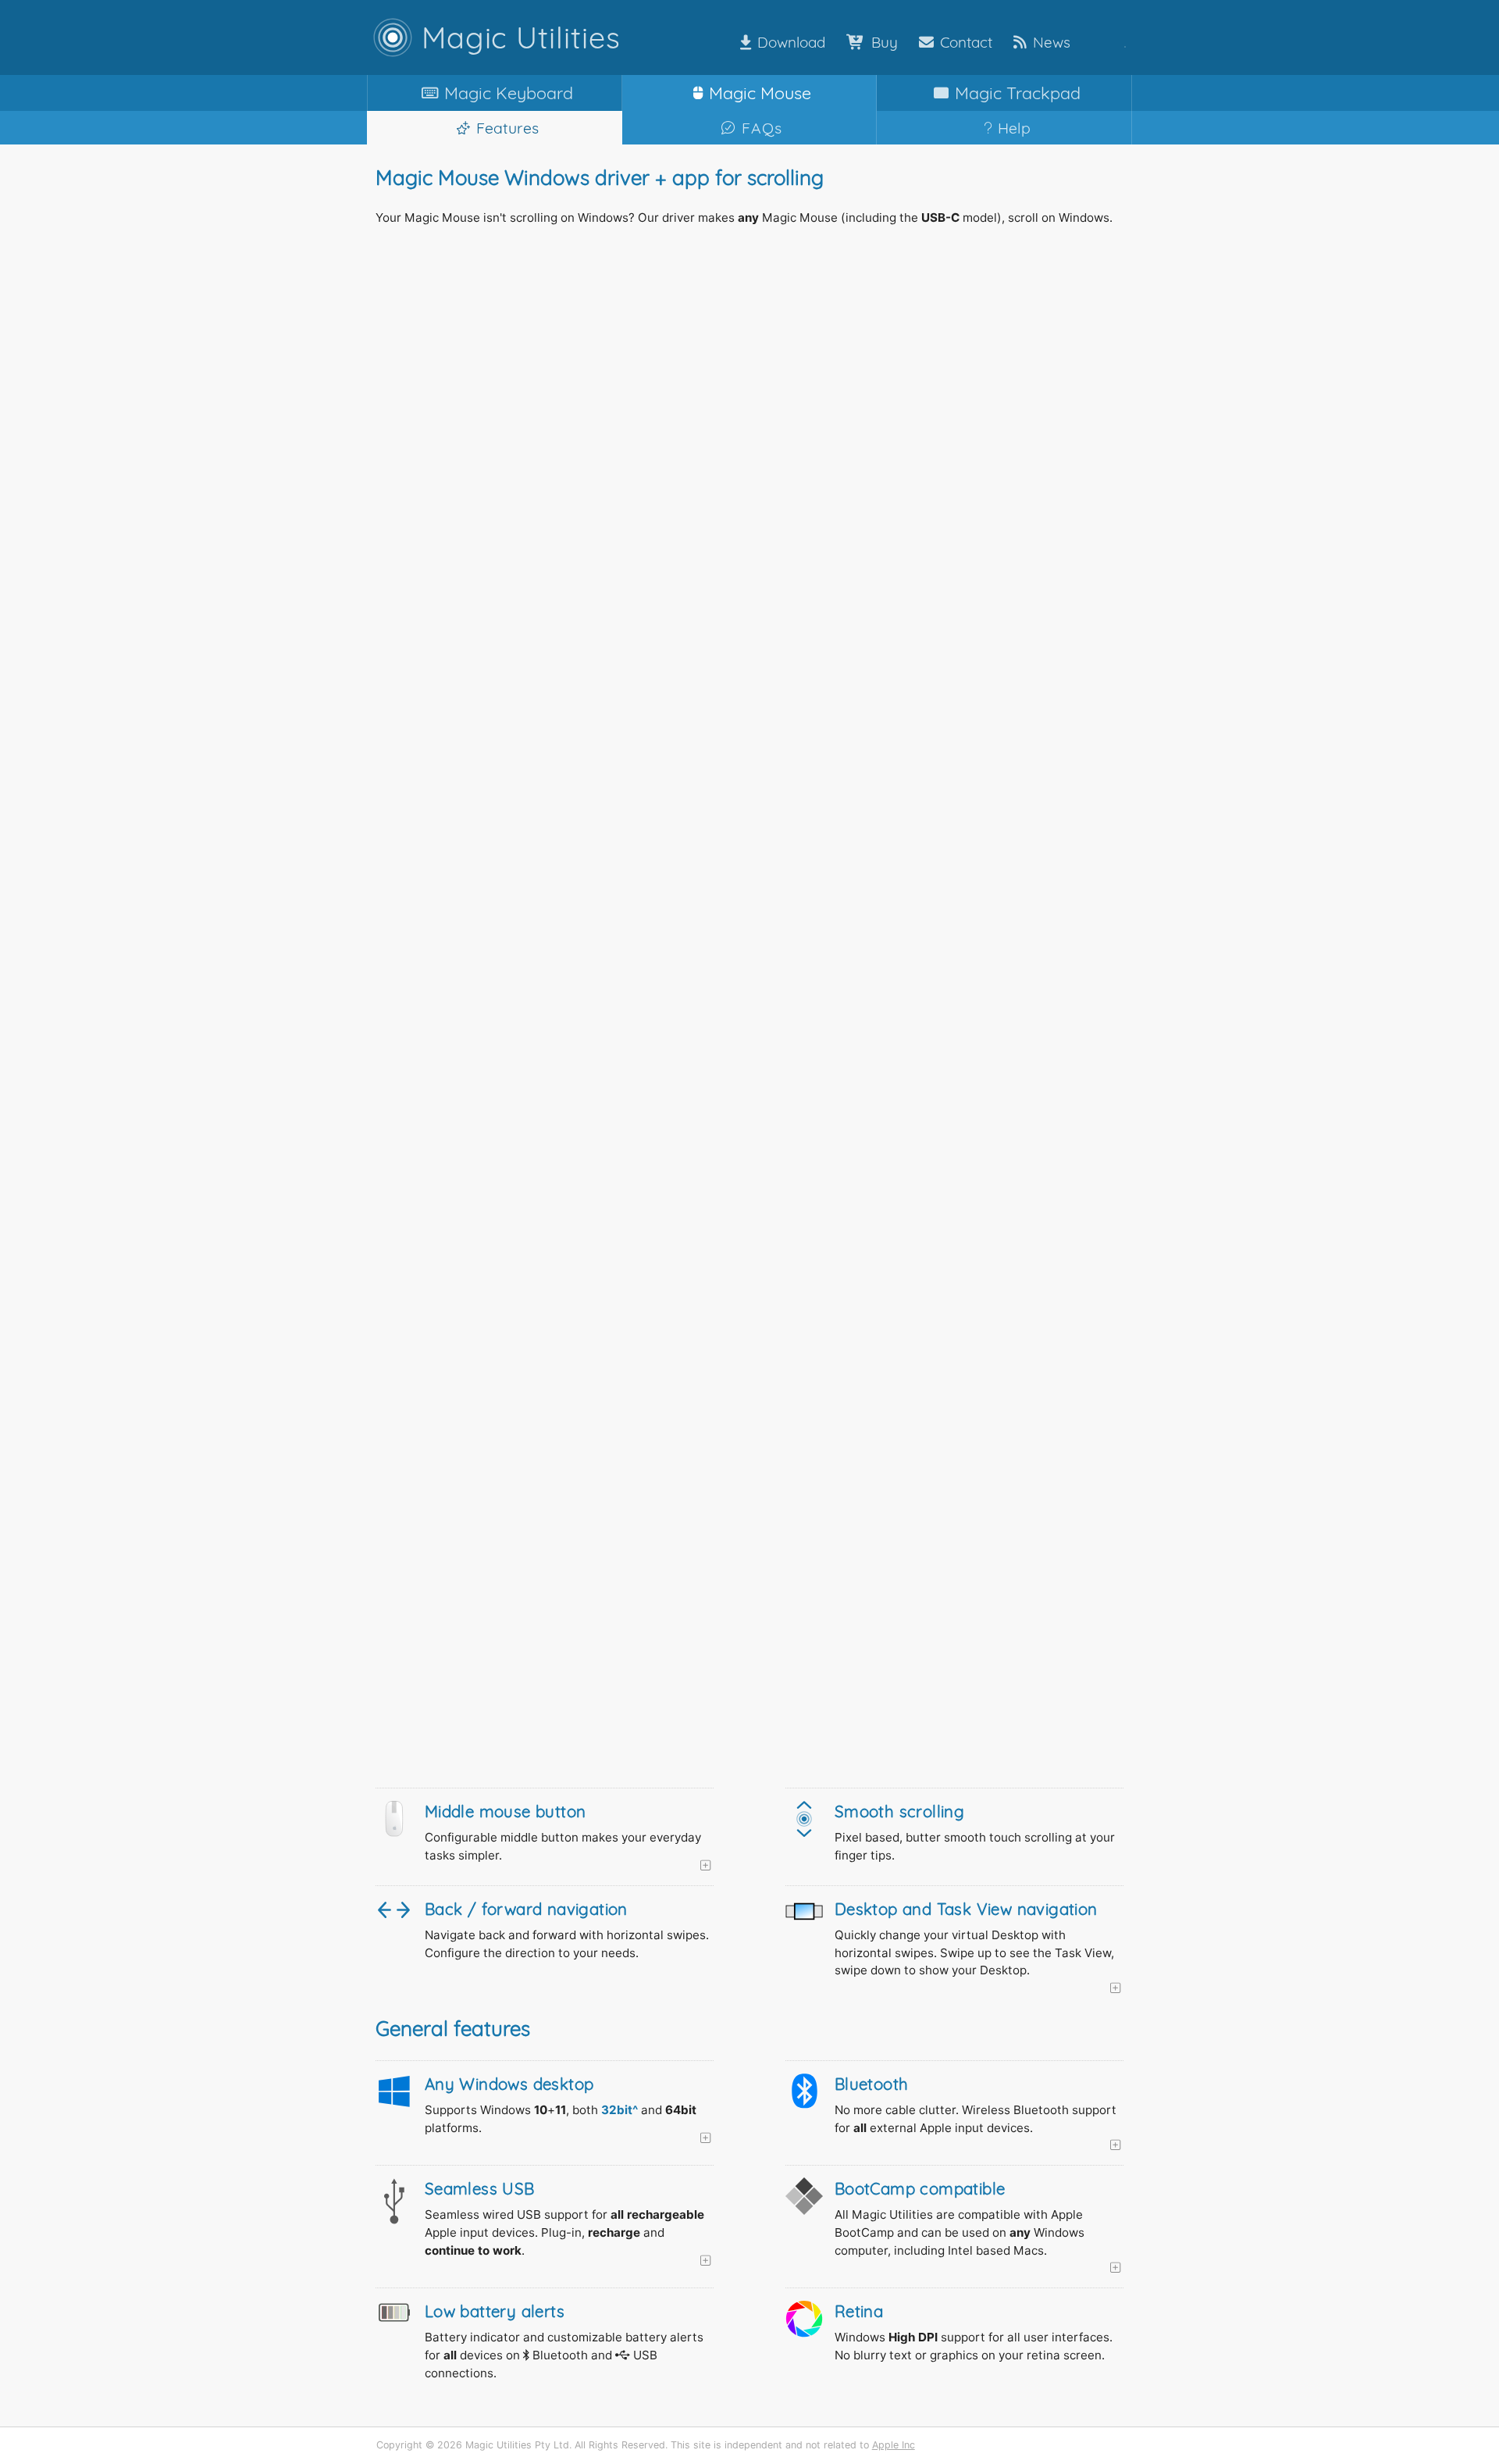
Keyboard (509, 93)
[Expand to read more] (570, 1866)
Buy (885, 42)
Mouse (760, 93)
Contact (966, 42)
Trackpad (1018, 93)
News (1052, 42)
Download (791, 42)
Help (1014, 128)
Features (507, 128)
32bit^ (620, 2110)
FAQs (762, 128)
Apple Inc (894, 2445)
